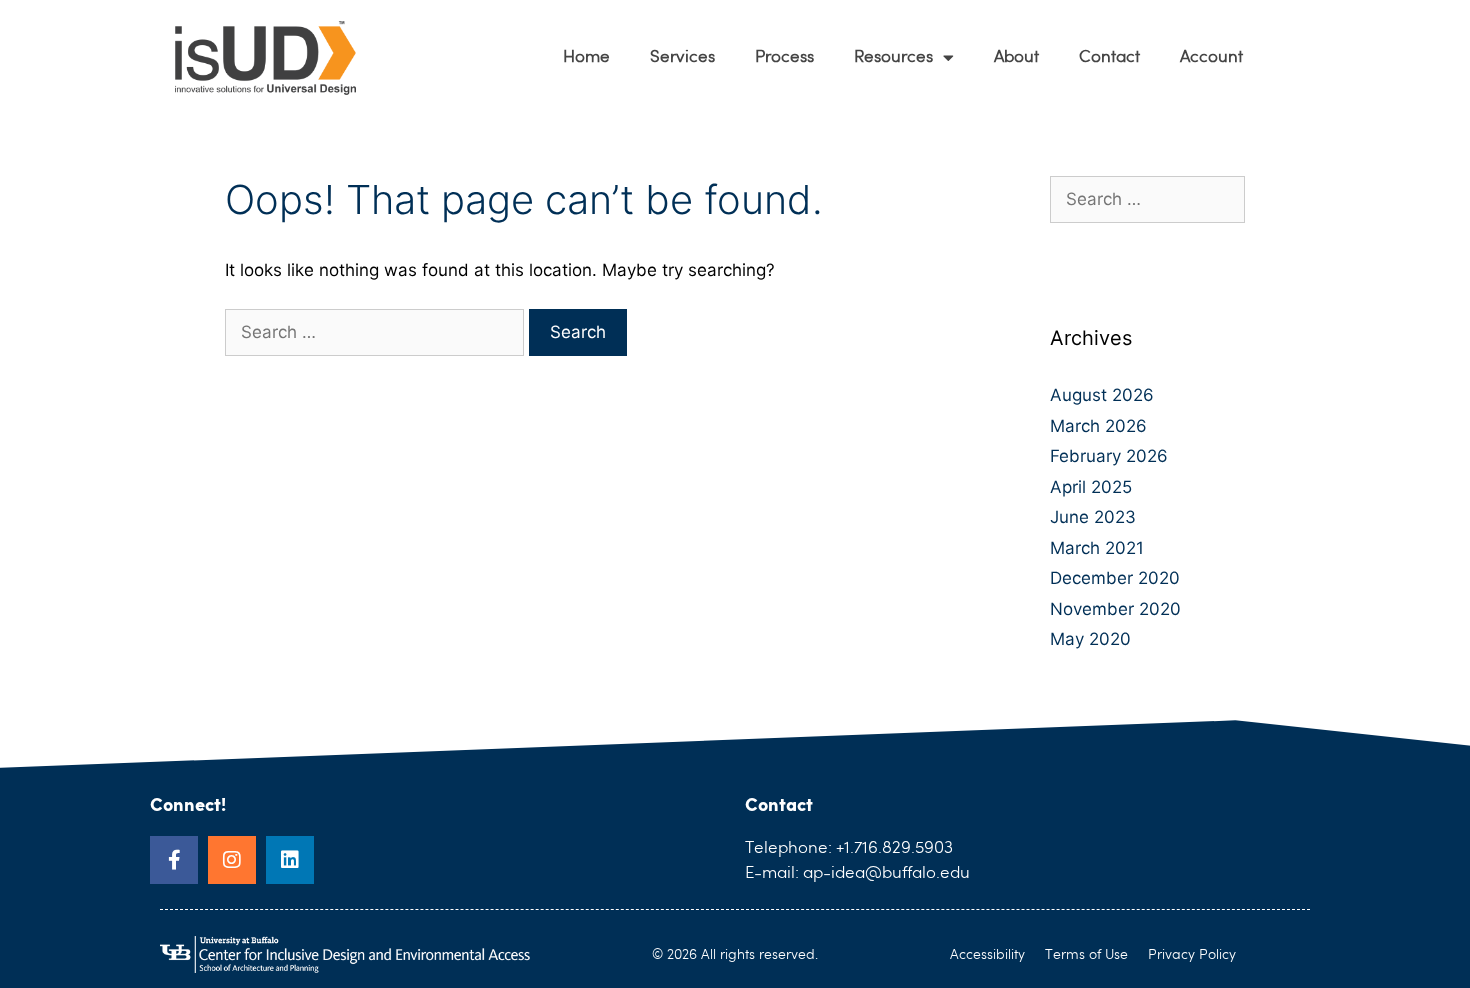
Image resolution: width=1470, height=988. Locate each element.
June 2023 (1093, 517)
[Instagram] (232, 860)
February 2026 (1109, 456)
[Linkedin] (290, 860)
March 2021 (1097, 548)
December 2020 (1115, 578)
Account (1211, 57)
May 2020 (1090, 639)
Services (682, 57)
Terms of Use (1086, 955)
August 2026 (1102, 395)
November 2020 (1115, 609)
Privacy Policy (1192, 955)
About (1016, 57)
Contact (1109, 57)
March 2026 (1098, 426)
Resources (893, 57)
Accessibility (987, 955)
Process (784, 57)
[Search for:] (377, 332)
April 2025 (1091, 487)
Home (586, 57)
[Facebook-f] (174, 860)
